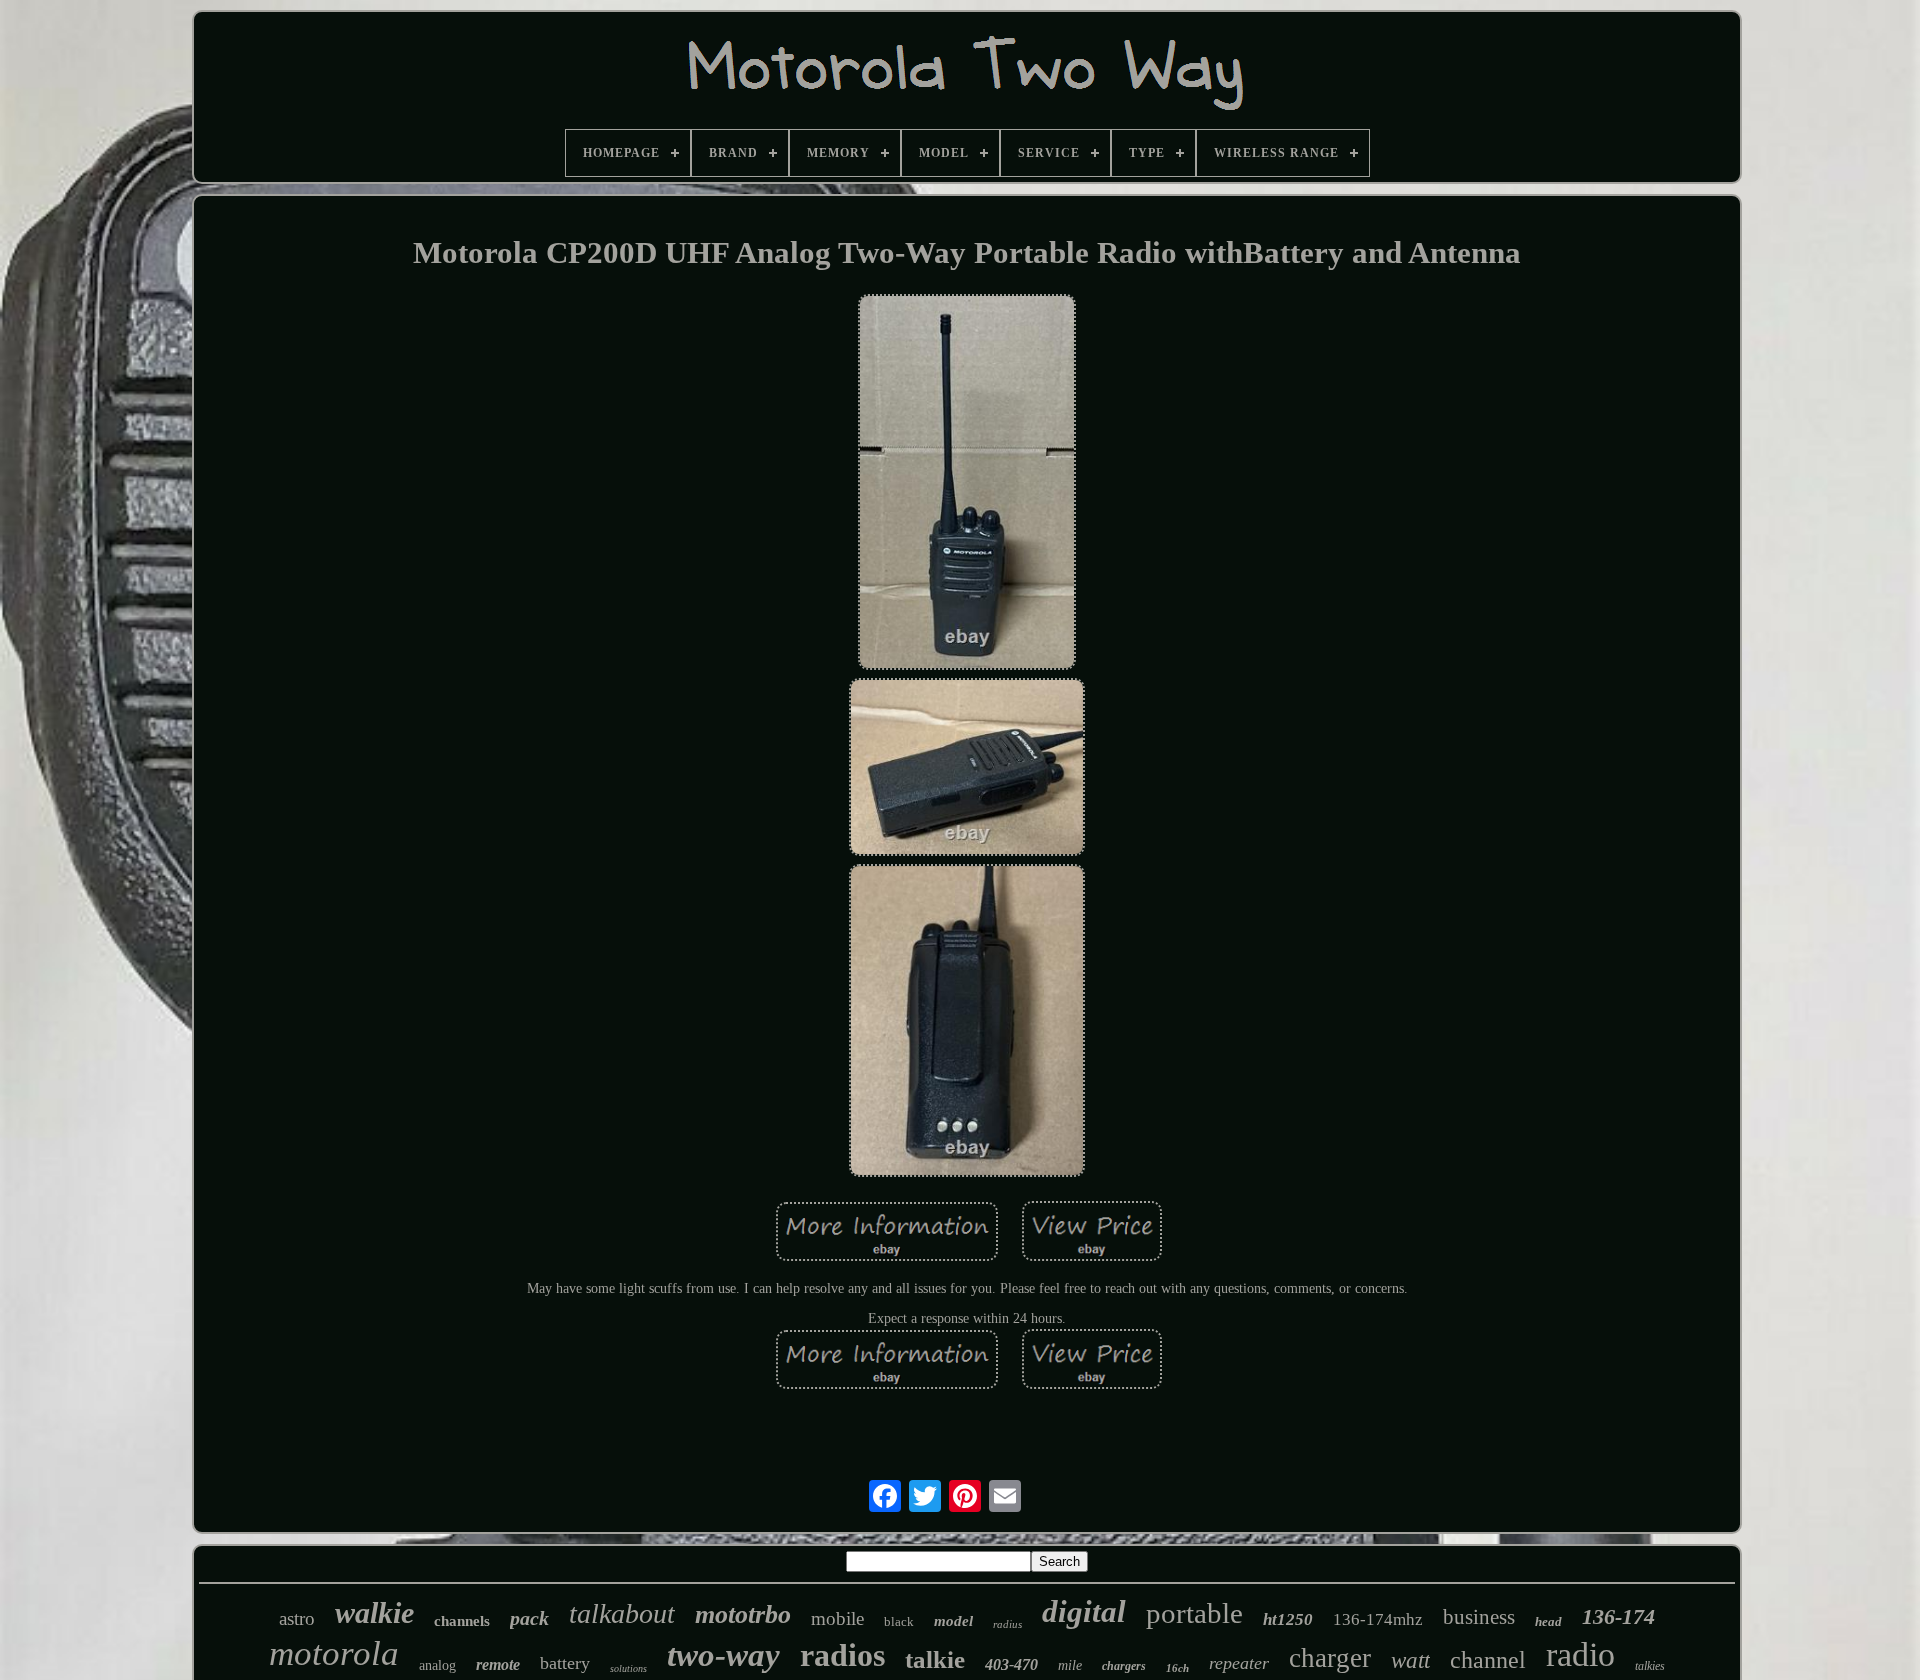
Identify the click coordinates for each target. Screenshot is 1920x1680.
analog (437, 1665)
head (1548, 1621)
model (953, 1621)
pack (529, 1618)
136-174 (1618, 1616)
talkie (935, 1659)
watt (1410, 1660)
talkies (1650, 1666)
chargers (1124, 1666)
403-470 (1011, 1664)
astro (297, 1618)
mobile (837, 1618)
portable (1194, 1613)
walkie (374, 1612)
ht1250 (1288, 1619)
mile (1070, 1665)
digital (1084, 1611)
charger (1330, 1658)
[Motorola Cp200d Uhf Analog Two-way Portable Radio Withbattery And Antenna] (967, 484)
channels (462, 1621)
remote (498, 1664)
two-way (723, 1655)
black (899, 1621)
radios (842, 1655)
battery (565, 1663)
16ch (1177, 1668)
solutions (628, 1668)
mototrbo (743, 1614)
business (1479, 1617)
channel (1488, 1660)
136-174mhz (1378, 1619)
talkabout (622, 1613)
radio (1580, 1654)
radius (1007, 1624)
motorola (334, 1653)
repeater (1239, 1663)
